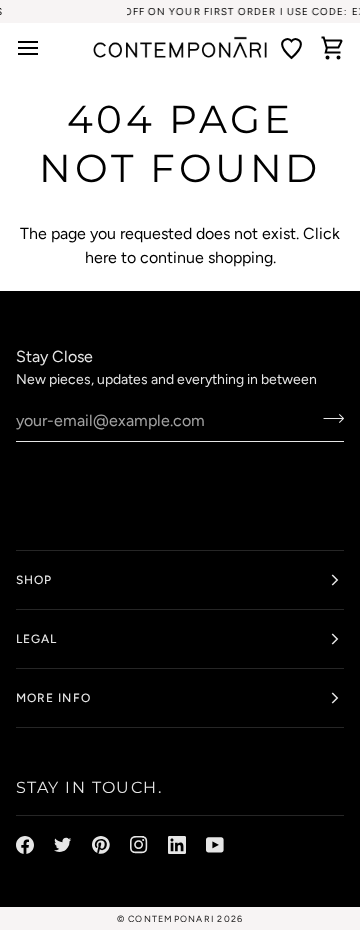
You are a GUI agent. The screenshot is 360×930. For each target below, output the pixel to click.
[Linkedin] (177, 845)
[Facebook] (25, 845)
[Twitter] (63, 845)
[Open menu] (36, 48)
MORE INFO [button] (53, 698)
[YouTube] (215, 845)
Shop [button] (34, 580)
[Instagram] (139, 845)
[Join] (327, 418)
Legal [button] (36, 639)
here (101, 257)
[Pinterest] (101, 845)
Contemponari (171, 918)
